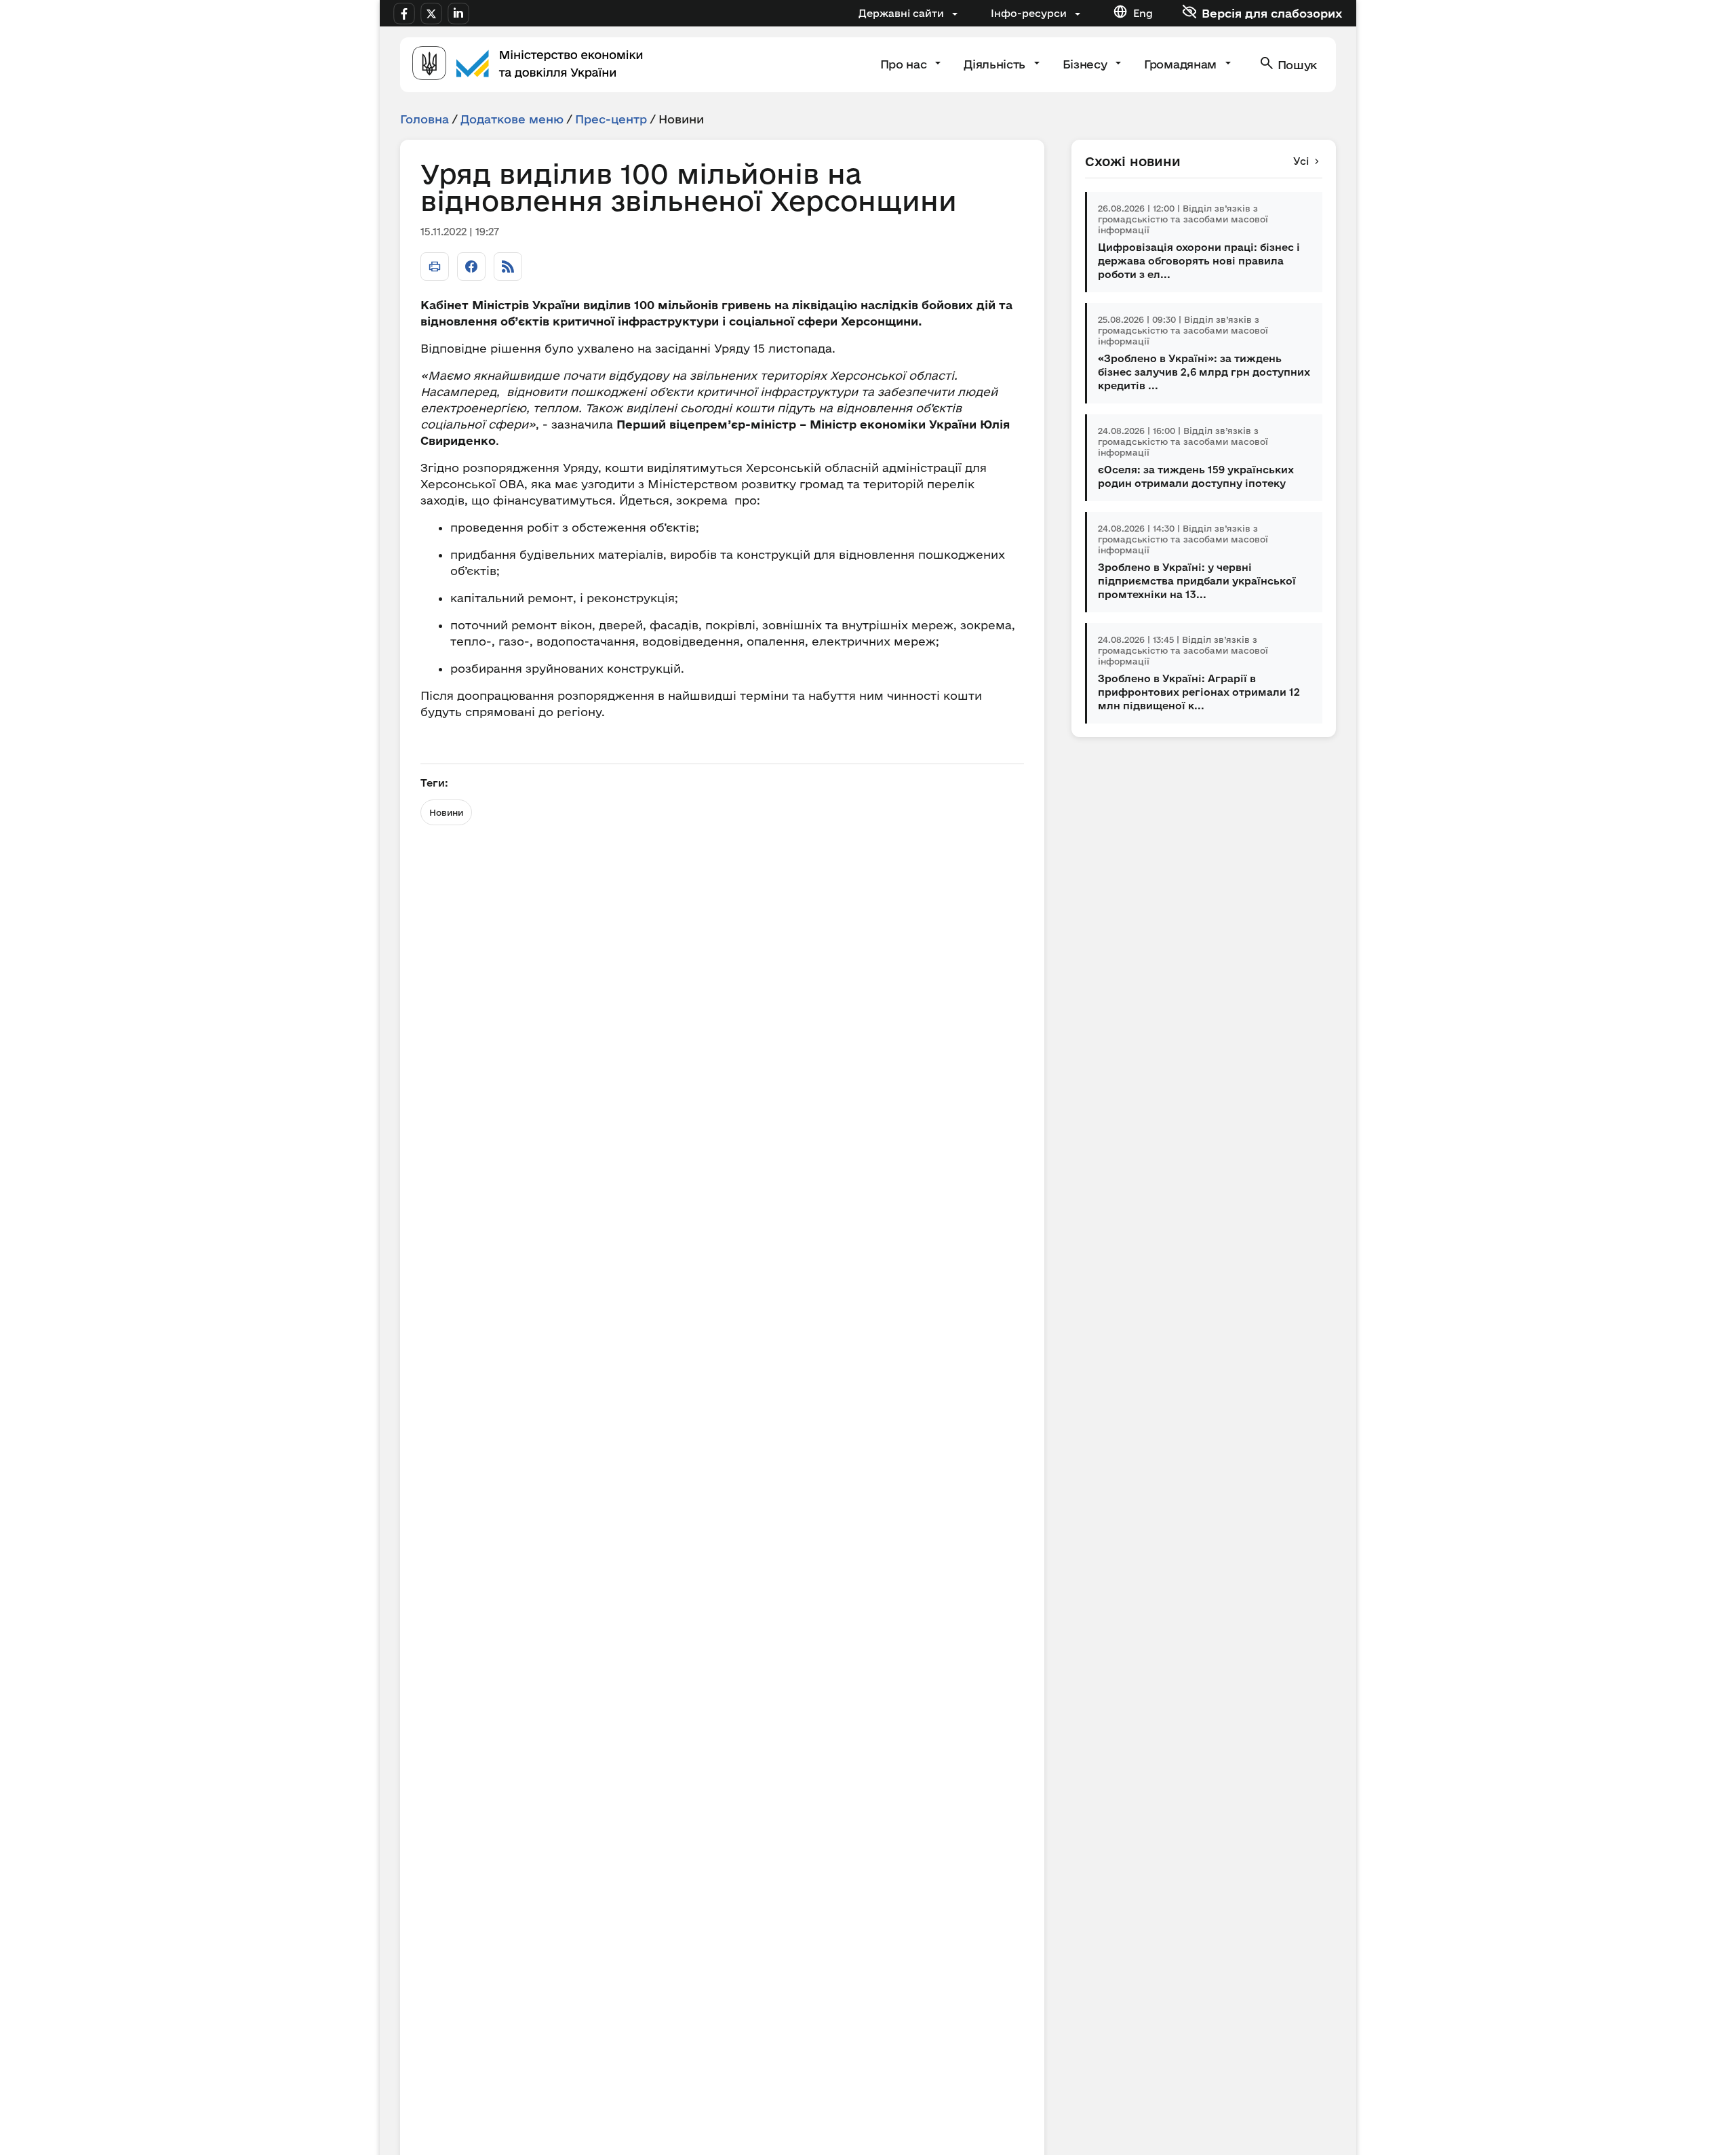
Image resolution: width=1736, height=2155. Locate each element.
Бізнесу (1086, 64)
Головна (425, 119)
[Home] (528, 65)
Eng (1143, 13)
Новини (446, 812)
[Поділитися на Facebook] (471, 266)
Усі (1301, 161)
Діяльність (996, 64)
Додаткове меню (512, 119)
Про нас (905, 64)
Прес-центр (611, 119)
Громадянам (1182, 64)
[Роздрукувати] (435, 266)
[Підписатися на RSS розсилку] (508, 266)
